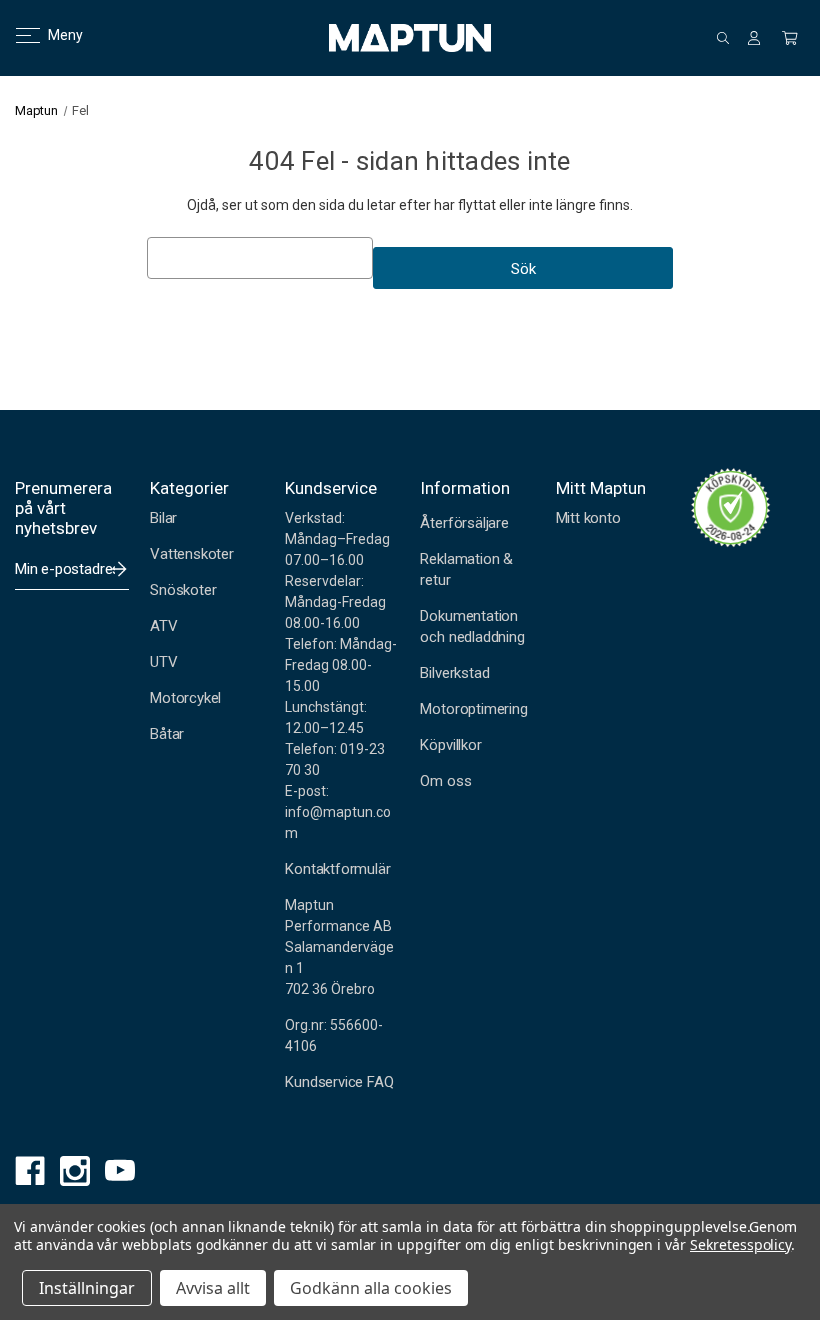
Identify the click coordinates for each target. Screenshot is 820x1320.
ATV (163, 626)
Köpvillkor (450, 745)
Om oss (445, 781)
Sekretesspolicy (740, 1244)
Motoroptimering (473, 709)
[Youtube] (115, 1166)
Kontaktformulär (337, 869)
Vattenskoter (192, 554)
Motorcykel (185, 698)
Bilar (163, 518)
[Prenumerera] (119, 569)
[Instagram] (70, 1166)
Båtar (167, 734)
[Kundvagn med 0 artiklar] (790, 38)
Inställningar (87, 1288)
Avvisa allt (213, 1288)
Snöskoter (183, 590)
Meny (53, 35)
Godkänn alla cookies (371, 1288)
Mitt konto (588, 518)
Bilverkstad (454, 673)
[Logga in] (754, 38)
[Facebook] (25, 1166)
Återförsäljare (464, 523)
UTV (163, 662)
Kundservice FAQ (339, 1082)
